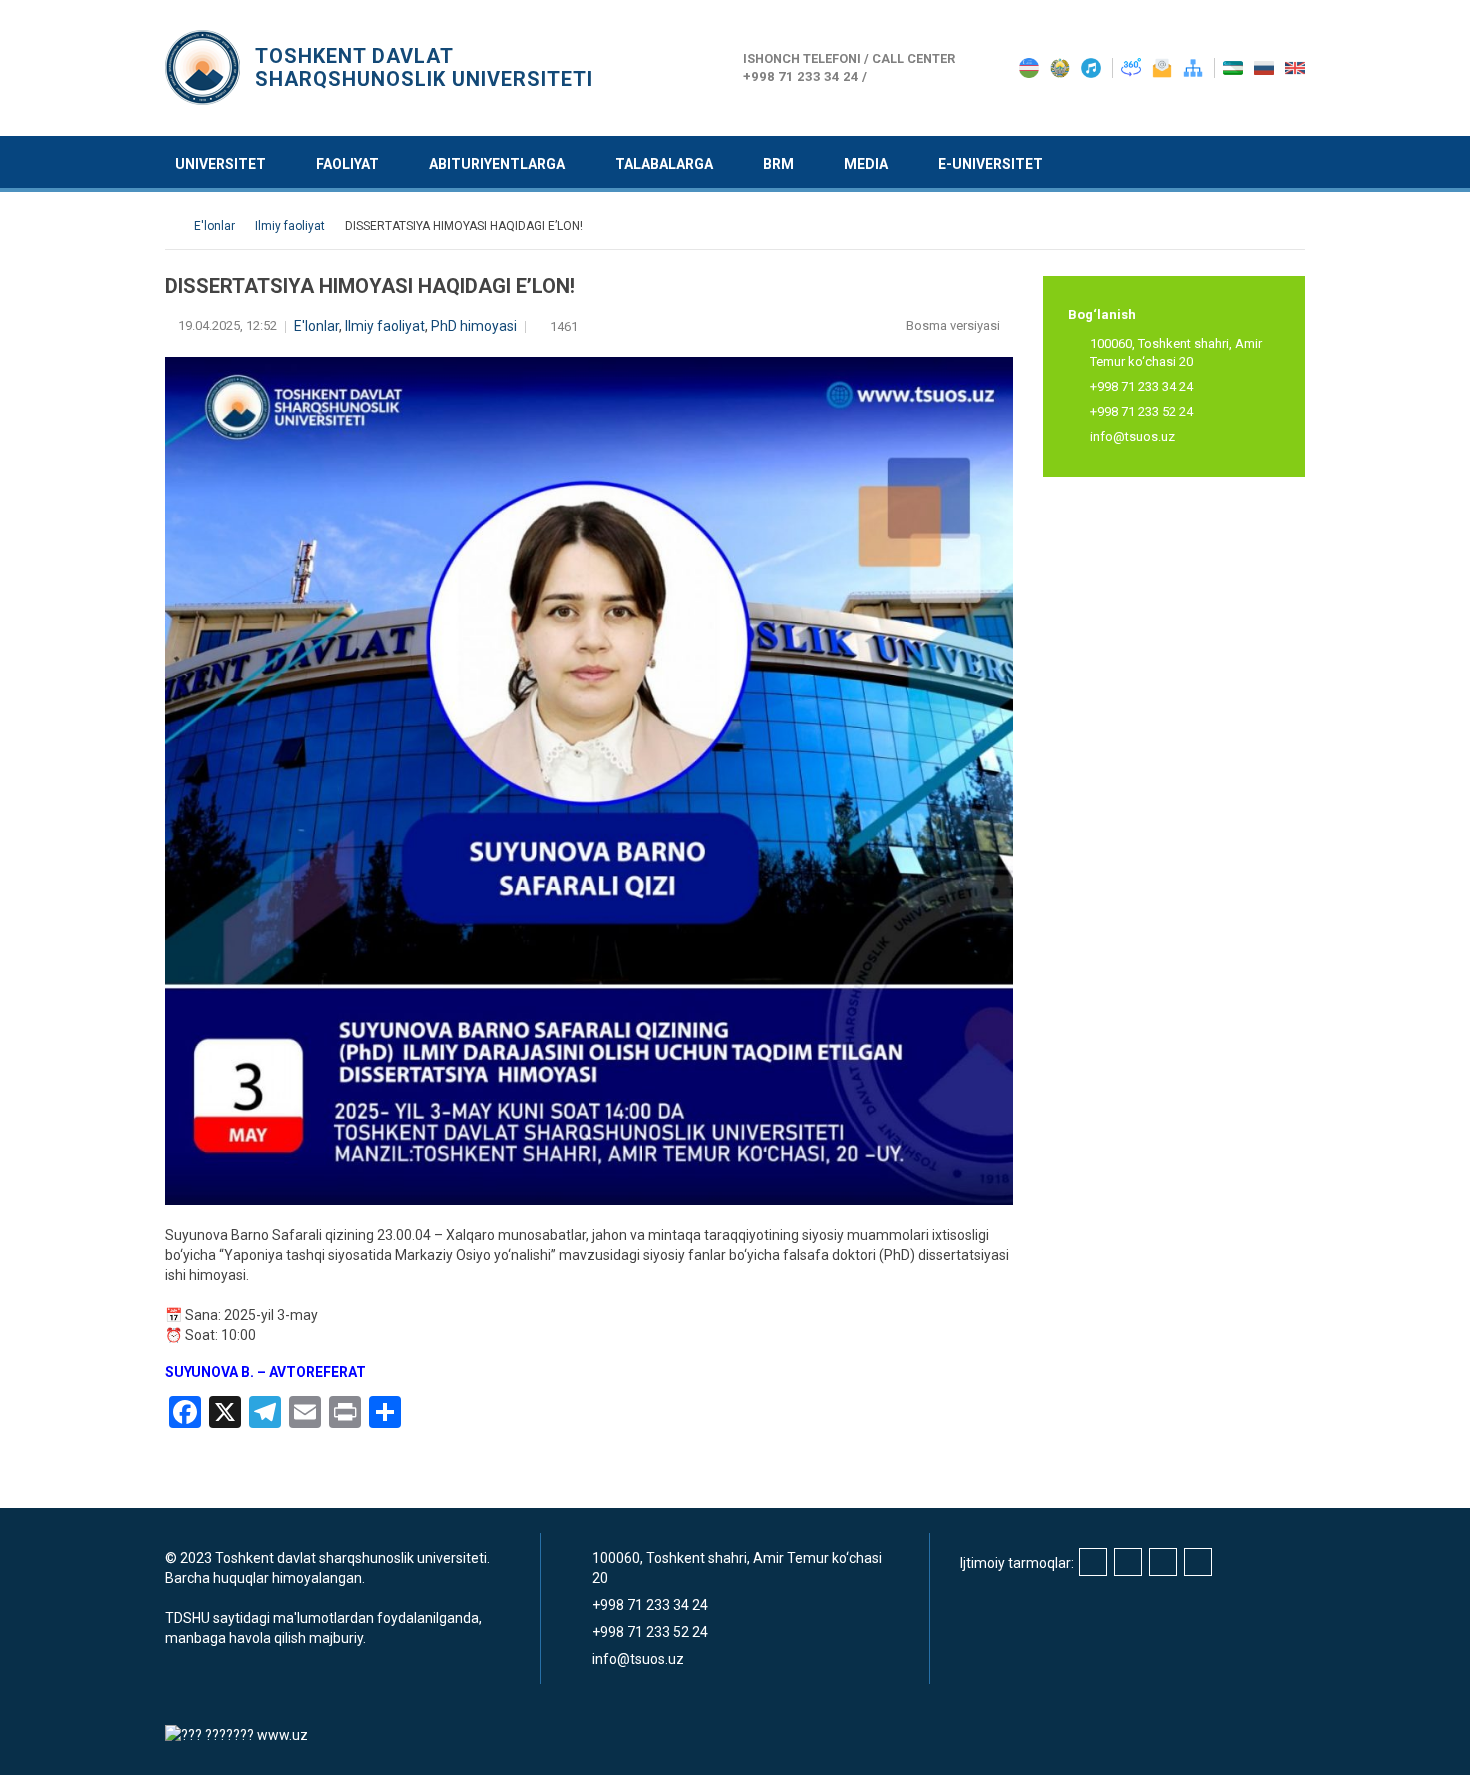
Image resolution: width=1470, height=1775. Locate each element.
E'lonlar (316, 326)
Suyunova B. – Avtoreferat (265, 1372)
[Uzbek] (1234, 67)
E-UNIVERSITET (990, 164)
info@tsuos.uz (1132, 436)
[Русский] (1265, 67)
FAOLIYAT (347, 164)
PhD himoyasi (474, 326)
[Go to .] (174, 226)
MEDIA (866, 164)
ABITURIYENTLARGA (497, 164)
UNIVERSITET (220, 164)
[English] (1295, 67)
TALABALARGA (664, 164)
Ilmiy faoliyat (385, 326)
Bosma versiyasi (954, 325)
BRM (778, 164)
